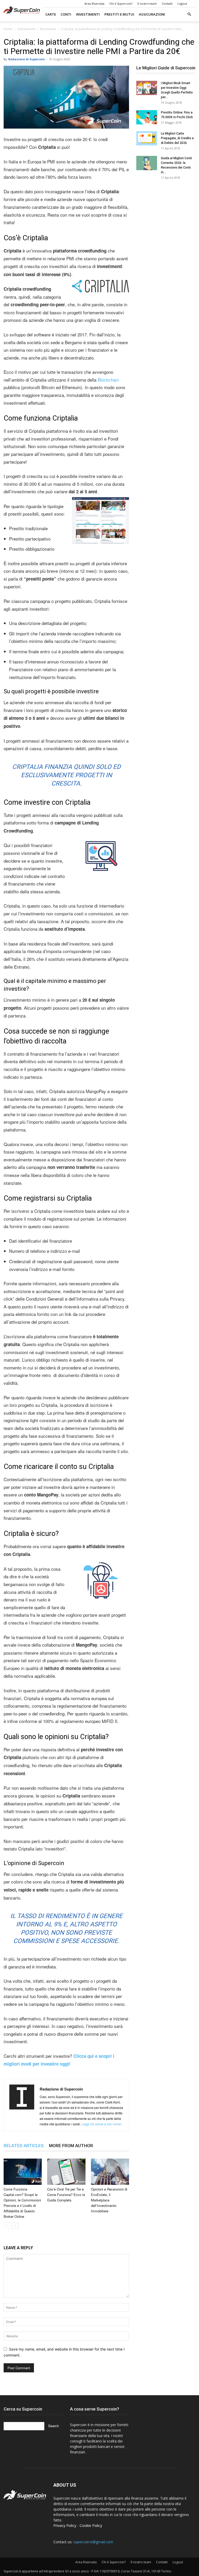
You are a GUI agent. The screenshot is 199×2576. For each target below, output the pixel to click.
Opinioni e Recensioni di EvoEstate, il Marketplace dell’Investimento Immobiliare (109, 2200)
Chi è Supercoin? (121, 4)
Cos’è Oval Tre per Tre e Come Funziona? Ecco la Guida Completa (66, 2195)
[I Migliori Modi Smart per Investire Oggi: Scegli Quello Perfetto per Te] (147, 88)
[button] (189, 14)
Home (8, 29)
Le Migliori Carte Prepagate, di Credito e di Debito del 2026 (177, 138)
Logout (182, 4)
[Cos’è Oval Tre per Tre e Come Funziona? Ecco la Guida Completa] (66, 2172)
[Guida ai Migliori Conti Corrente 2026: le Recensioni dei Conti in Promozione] (147, 163)
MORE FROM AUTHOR (71, 2146)
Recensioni (48, 29)
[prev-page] (7, 2226)
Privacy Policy (65, 2525)
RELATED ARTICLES (24, 2146)
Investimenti (88, 14)
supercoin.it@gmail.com (93, 2542)
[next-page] (15, 2226)
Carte (51, 14)
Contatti (167, 4)
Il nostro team (147, 4)
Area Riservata (94, 4)
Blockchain (108, 380)
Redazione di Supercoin (27, 59)
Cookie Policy (91, 2525)
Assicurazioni (152, 14)
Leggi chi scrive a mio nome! (101, 2124)
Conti (66, 14)
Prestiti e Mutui (119, 14)
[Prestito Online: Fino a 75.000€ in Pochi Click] (147, 117)
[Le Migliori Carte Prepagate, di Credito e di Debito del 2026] (147, 138)
